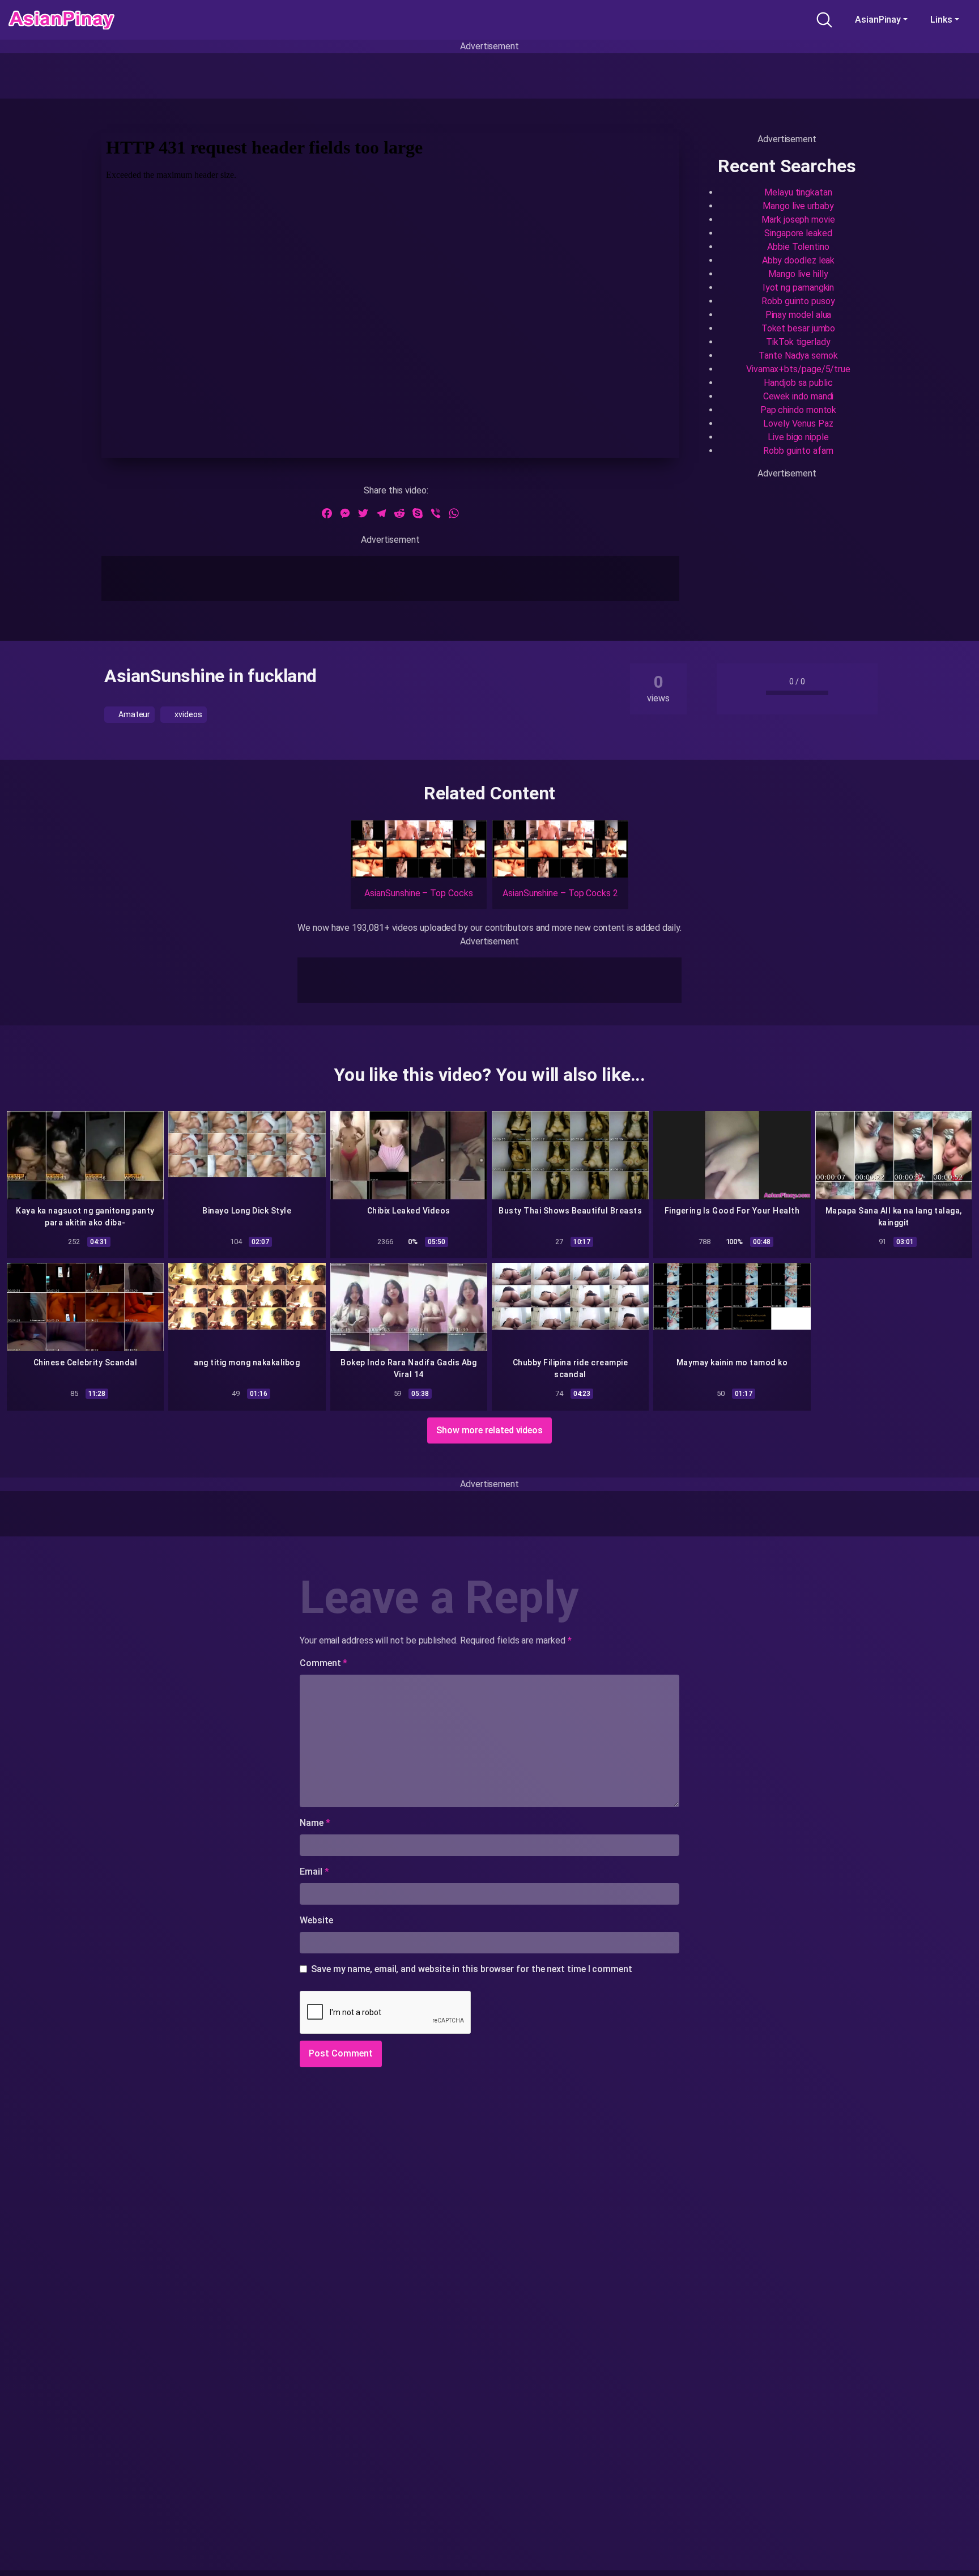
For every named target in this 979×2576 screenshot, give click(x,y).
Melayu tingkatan (798, 192)
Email (314, 1872)
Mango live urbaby (798, 206)
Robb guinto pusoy (798, 301)
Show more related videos (489, 1430)
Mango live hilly (798, 274)
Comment (324, 1663)
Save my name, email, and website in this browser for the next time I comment (472, 1969)
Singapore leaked (798, 233)
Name (315, 1823)
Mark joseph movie (798, 220)
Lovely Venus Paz (798, 423)
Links (941, 20)
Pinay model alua (799, 315)
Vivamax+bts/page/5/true (798, 369)
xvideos (187, 714)
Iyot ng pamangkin (799, 288)
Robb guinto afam (798, 451)
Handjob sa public (798, 383)
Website (316, 1920)
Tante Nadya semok (798, 355)
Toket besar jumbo (799, 328)
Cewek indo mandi (799, 396)
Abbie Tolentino (798, 247)
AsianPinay (878, 20)
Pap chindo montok (799, 410)
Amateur (133, 714)
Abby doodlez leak (799, 260)
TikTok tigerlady (798, 342)
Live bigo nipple (798, 437)
